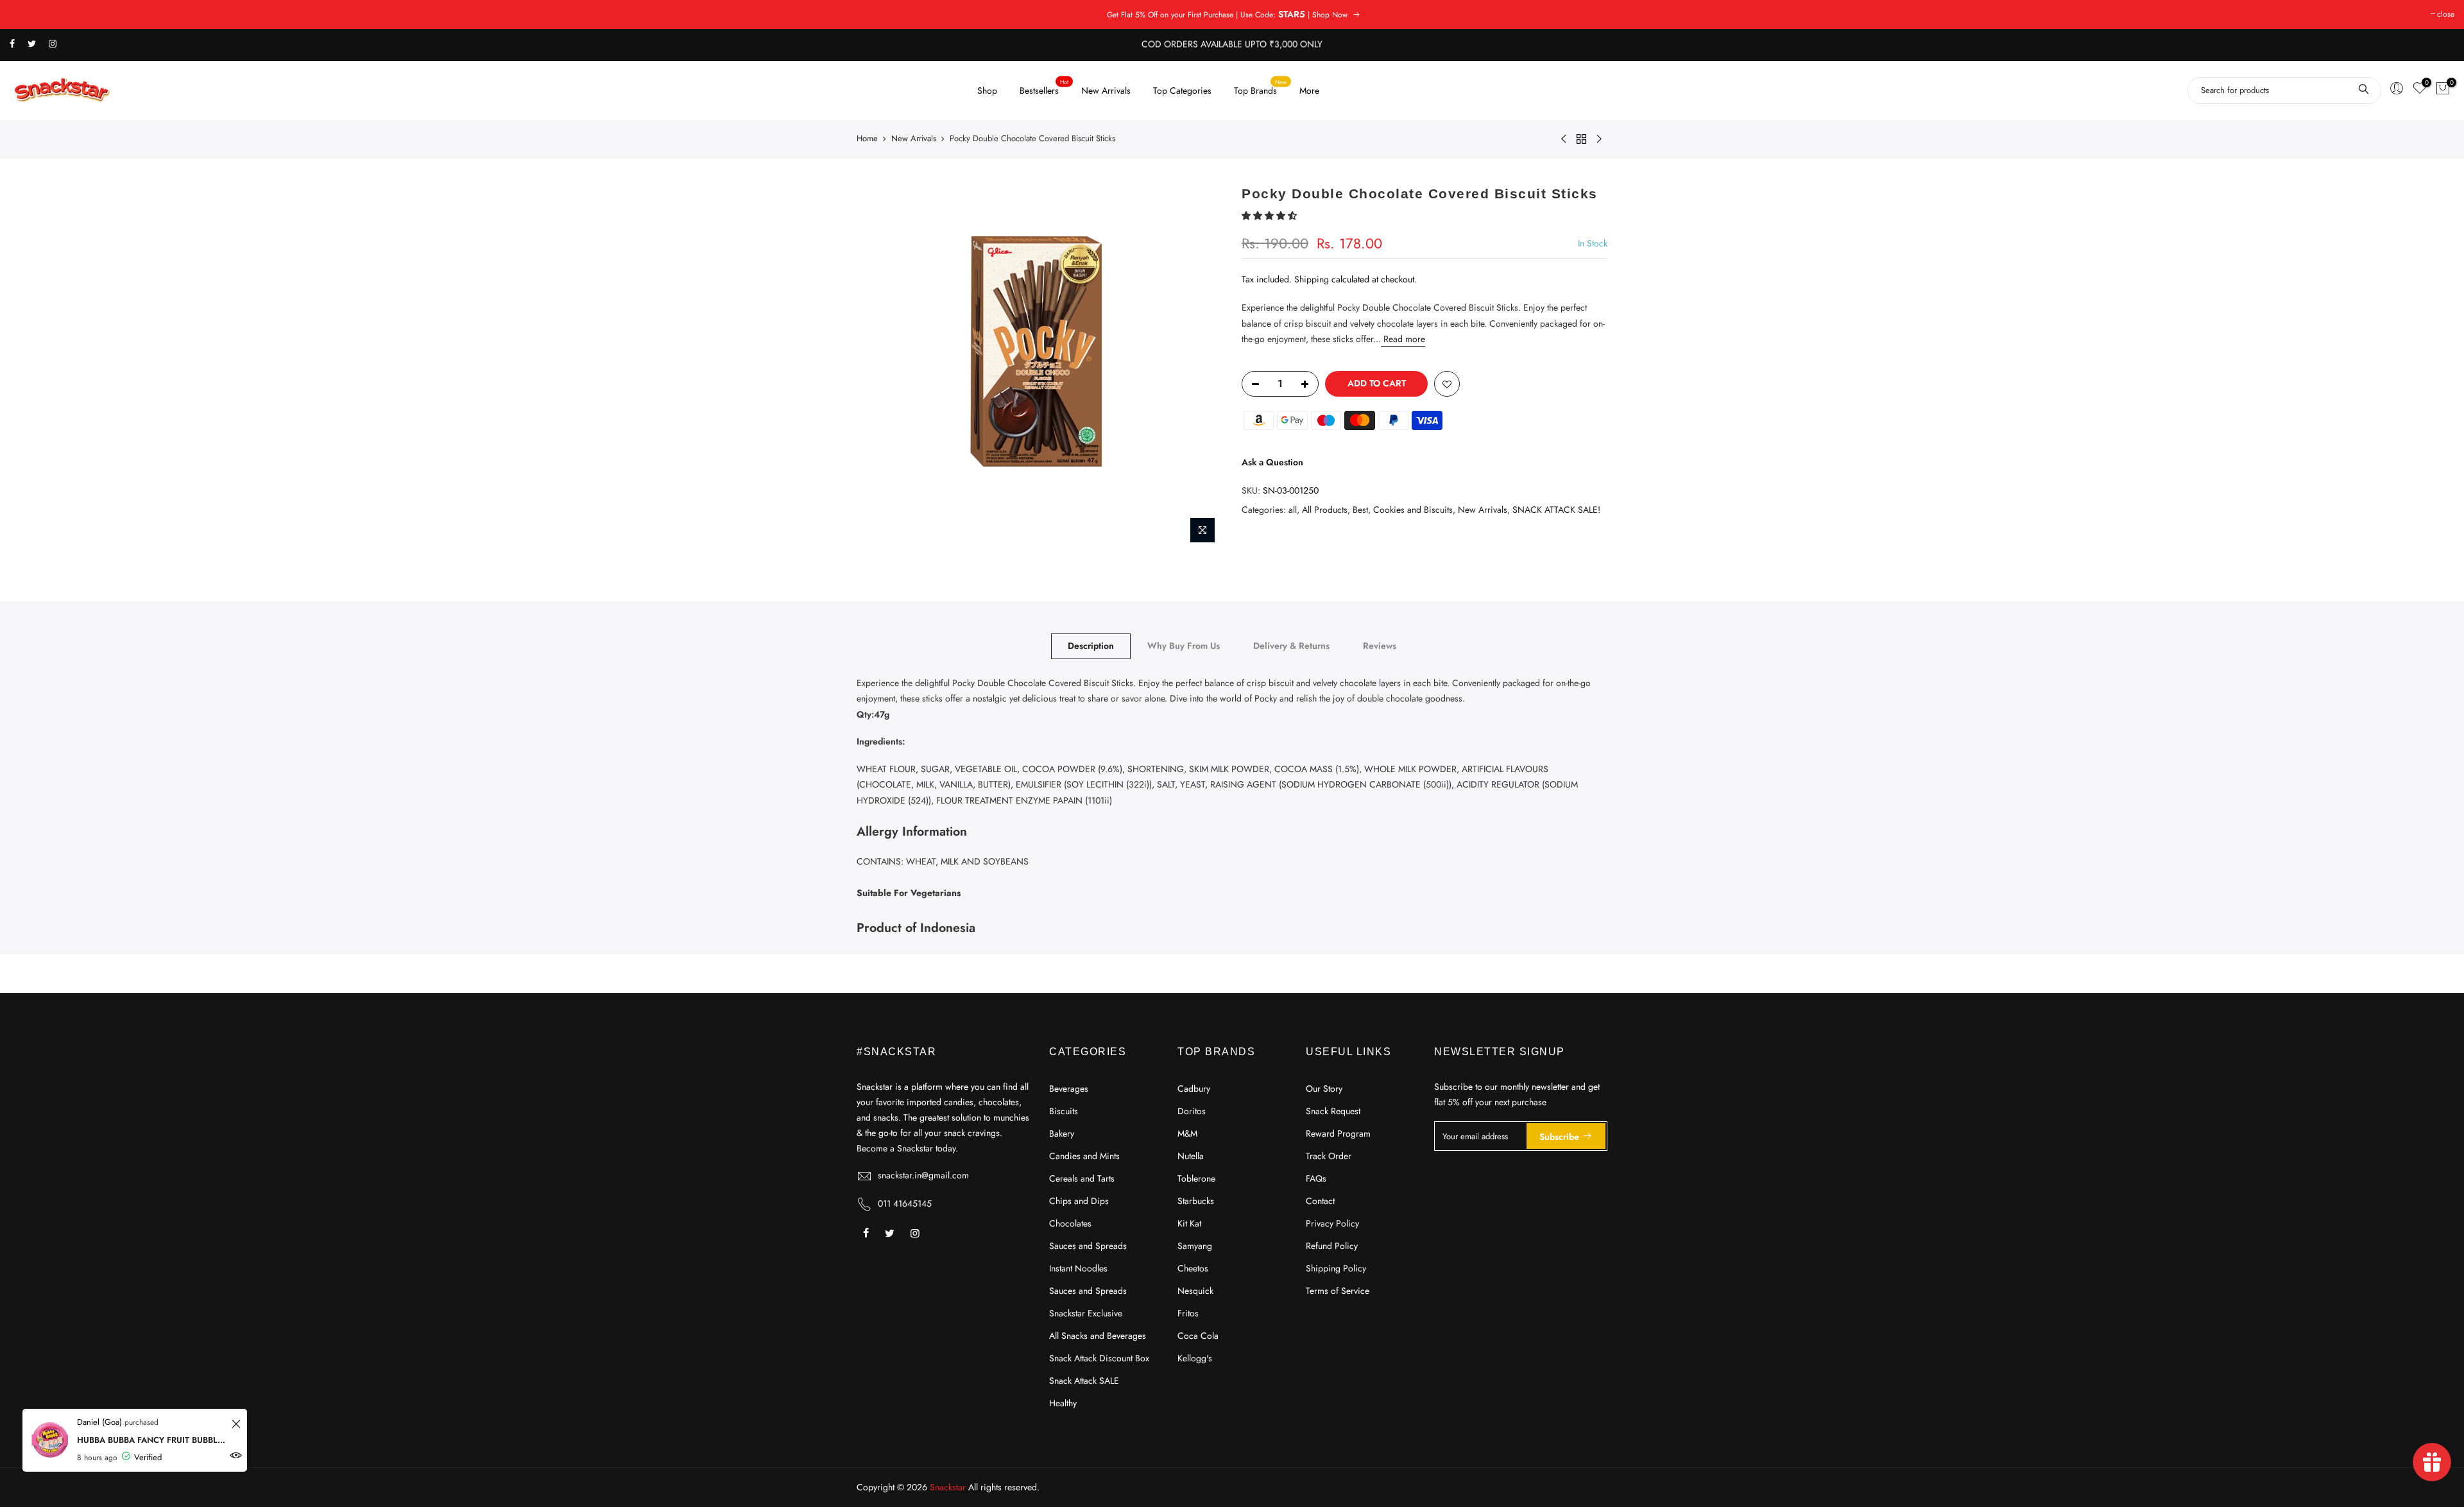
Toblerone (1196, 1178)
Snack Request (1333, 1111)
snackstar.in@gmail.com (923, 1175)
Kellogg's (1195, 1358)
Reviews (1380, 646)
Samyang (1195, 1246)
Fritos (1188, 1313)
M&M (1187, 1133)
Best (1360, 510)
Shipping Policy (1336, 1268)
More (1309, 90)
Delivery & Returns (1291, 646)
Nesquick (1195, 1291)
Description (1091, 646)
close (2446, 14)
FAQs (1316, 1178)
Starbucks (1196, 1201)
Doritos (1192, 1111)
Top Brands (1261, 87)
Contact (1320, 1201)
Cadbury (1194, 1089)
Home (867, 139)
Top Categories (1182, 90)
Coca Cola (1198, 1336)
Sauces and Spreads (1088, 1246)
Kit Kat (1189, 1223)
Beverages (1069, 1089)
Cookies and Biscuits (1413, 510)
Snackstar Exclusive (1086, 1313)
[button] (1270, 216)
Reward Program (1338, 1133)
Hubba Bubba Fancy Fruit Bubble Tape (152, 1440)
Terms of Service (1338, 1291)
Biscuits (1064, 1111)
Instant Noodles (1078, 1268)
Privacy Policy (1332, 1223)
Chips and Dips (1079, 1201)
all (1293, 510)
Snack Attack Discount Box (1099, 1358)
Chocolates (1070, 1223)
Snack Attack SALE (1084, 1381)
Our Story (1324, 1089)
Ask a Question (1272, 462)
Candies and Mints (1084, 1156)
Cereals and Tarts (1082, 1178)
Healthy (1063, 1403)
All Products (1325, 510)
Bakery (1062, 1133)
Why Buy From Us (1184, 646)
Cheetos (1193, 1268)
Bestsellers (1044, 87)
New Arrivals (1106, 90)
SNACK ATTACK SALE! (1556, 510)
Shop (987, 90)
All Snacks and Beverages (1098, 1336)
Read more (1403, 339)
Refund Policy (1332, 1246)
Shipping (1312, 279)
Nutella (1191, 1156)
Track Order (1329, 1156)
